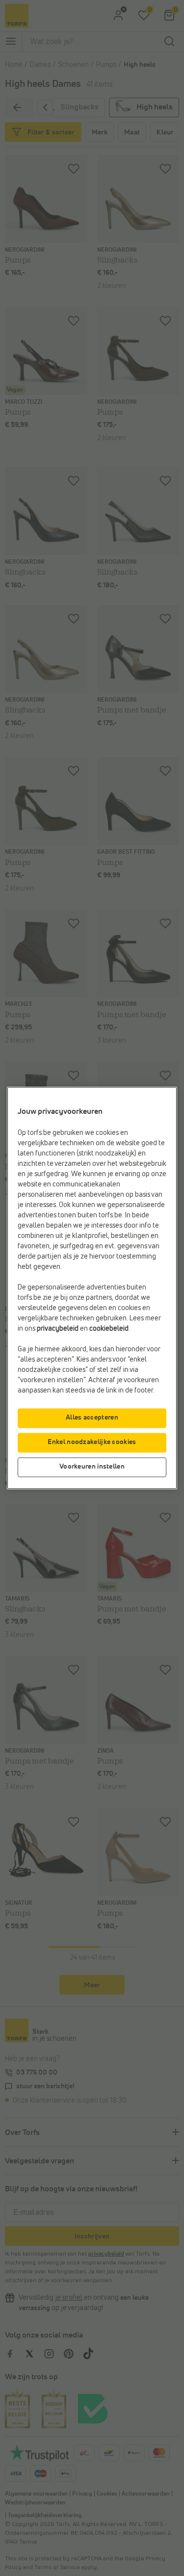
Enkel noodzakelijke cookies (92, 1443)
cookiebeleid (109, 1329)
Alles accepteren (92, 1418)
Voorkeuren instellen (92, 1467)
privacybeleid (58, 1329)
